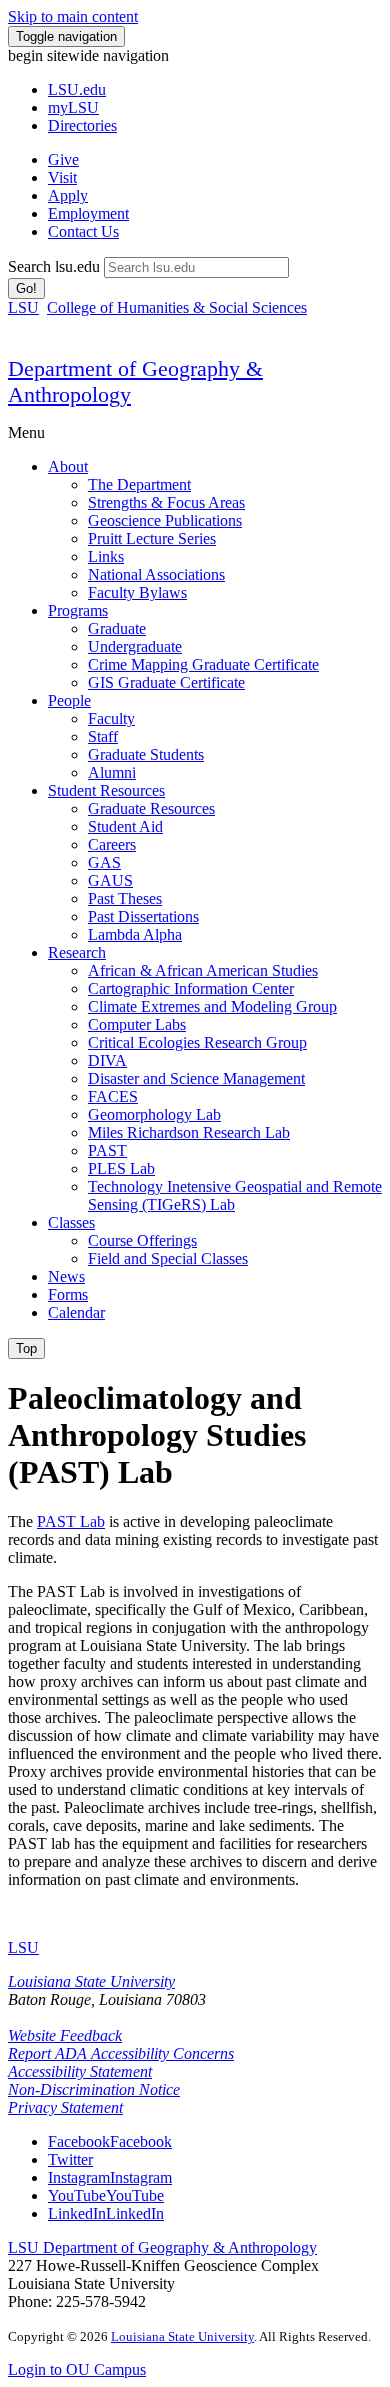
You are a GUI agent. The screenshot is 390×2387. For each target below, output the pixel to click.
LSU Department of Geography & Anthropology (162, 2247)
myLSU (73, 107)
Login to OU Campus (77, 2369)
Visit (62, 177)
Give (63, 159)
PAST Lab (71, 1521)
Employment (88, 213)
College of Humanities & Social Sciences (177, 307)
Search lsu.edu (54, 266)
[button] (110, 2141)
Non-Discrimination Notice (94, 2089)
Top (26, 1348)
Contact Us (83, 231)
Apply (68, 195)
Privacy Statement (65, 2107)
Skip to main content (73, 16)
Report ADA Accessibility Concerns (121, 2053)
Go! (26, 288)
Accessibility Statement (80, 2071)
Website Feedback (65, 2035)
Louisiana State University (91, 1981)
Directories (82, 125)
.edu (77, 89)
